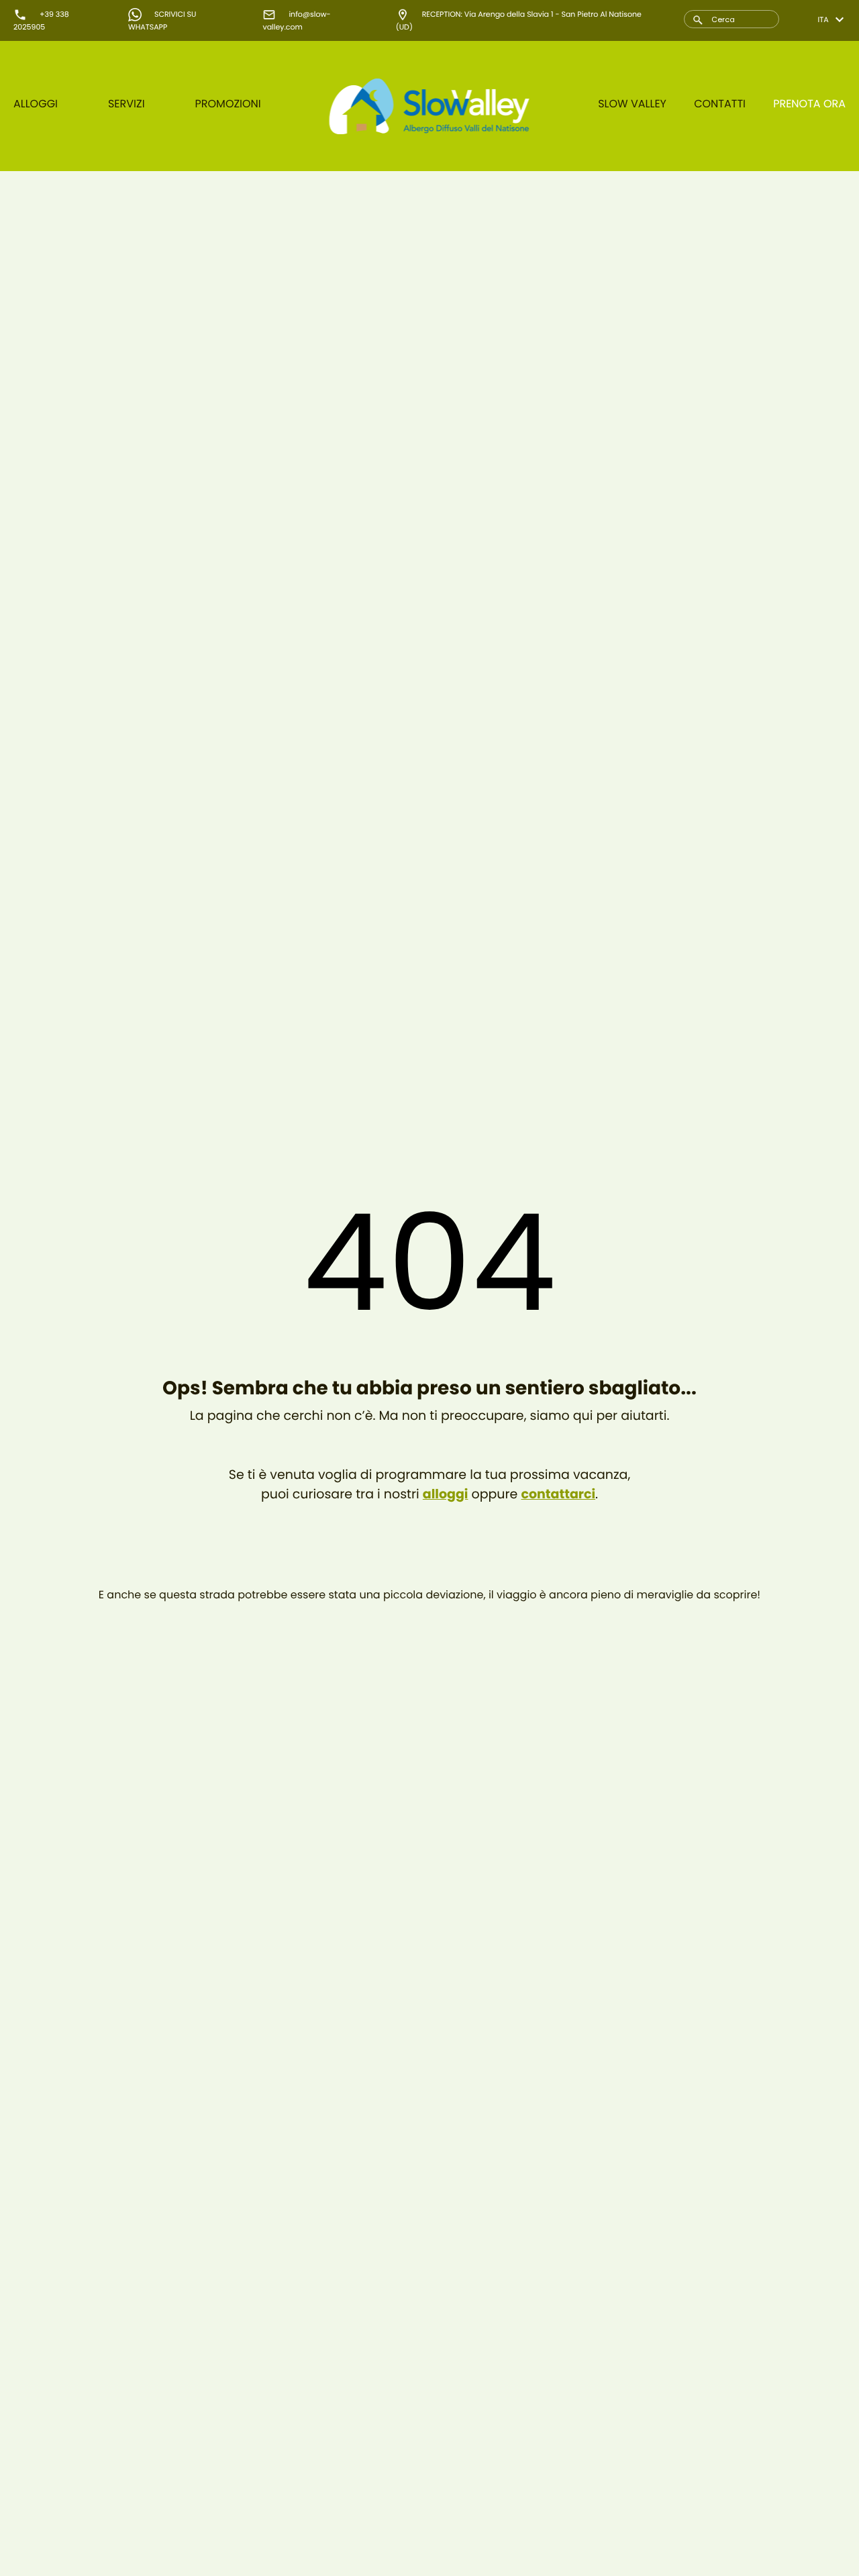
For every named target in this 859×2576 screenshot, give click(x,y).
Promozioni (228, 104)
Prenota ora (809, 104)
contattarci (558, 1494)
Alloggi (36, 104)
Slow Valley (632, 104)
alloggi (446, 1494)
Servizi (127, 104)
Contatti (720, 104)
